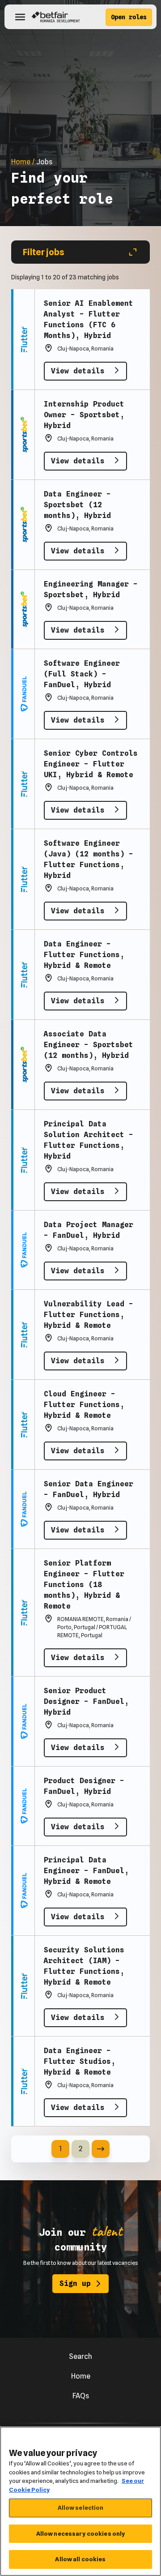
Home (81, 2376)
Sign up (75, 2283)
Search (80, 2356)
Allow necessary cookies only (81, 2533)
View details (80, 371)
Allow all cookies (80, 2559)
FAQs (81, 2396)
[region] (80, 2501)
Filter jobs (44, 252)
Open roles (129, 17)
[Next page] (101, 2149)
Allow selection (81, 2508)
